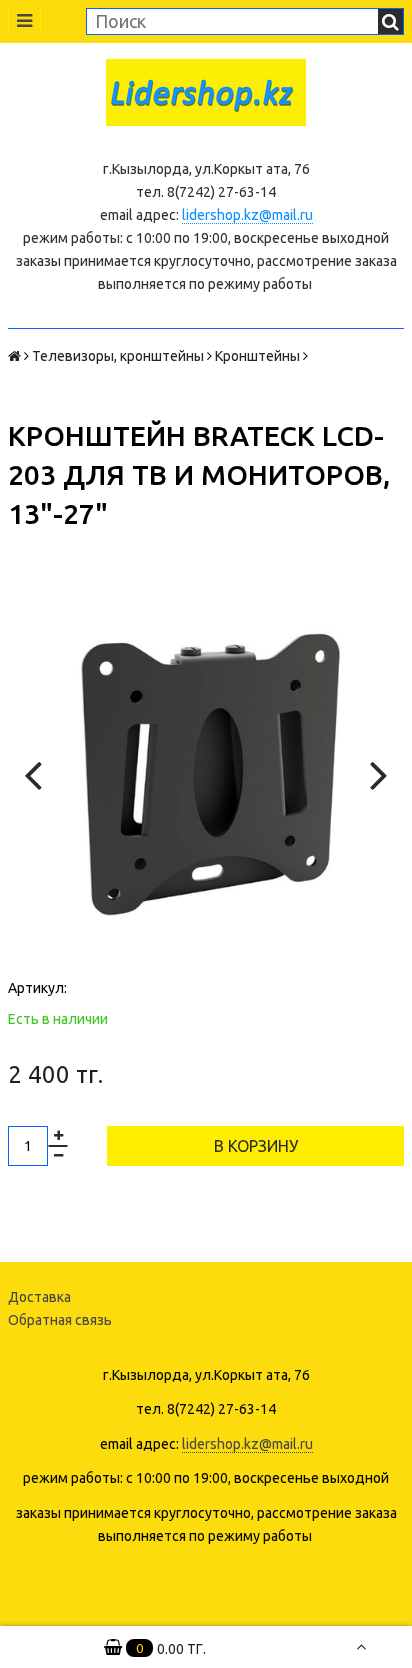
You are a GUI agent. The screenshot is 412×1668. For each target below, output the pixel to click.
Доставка (39, 1297)
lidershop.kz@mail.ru (247, 215)
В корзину (256, 1146)
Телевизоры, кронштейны (118, 356)
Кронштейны (257, 356)
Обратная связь (60, 1320)
